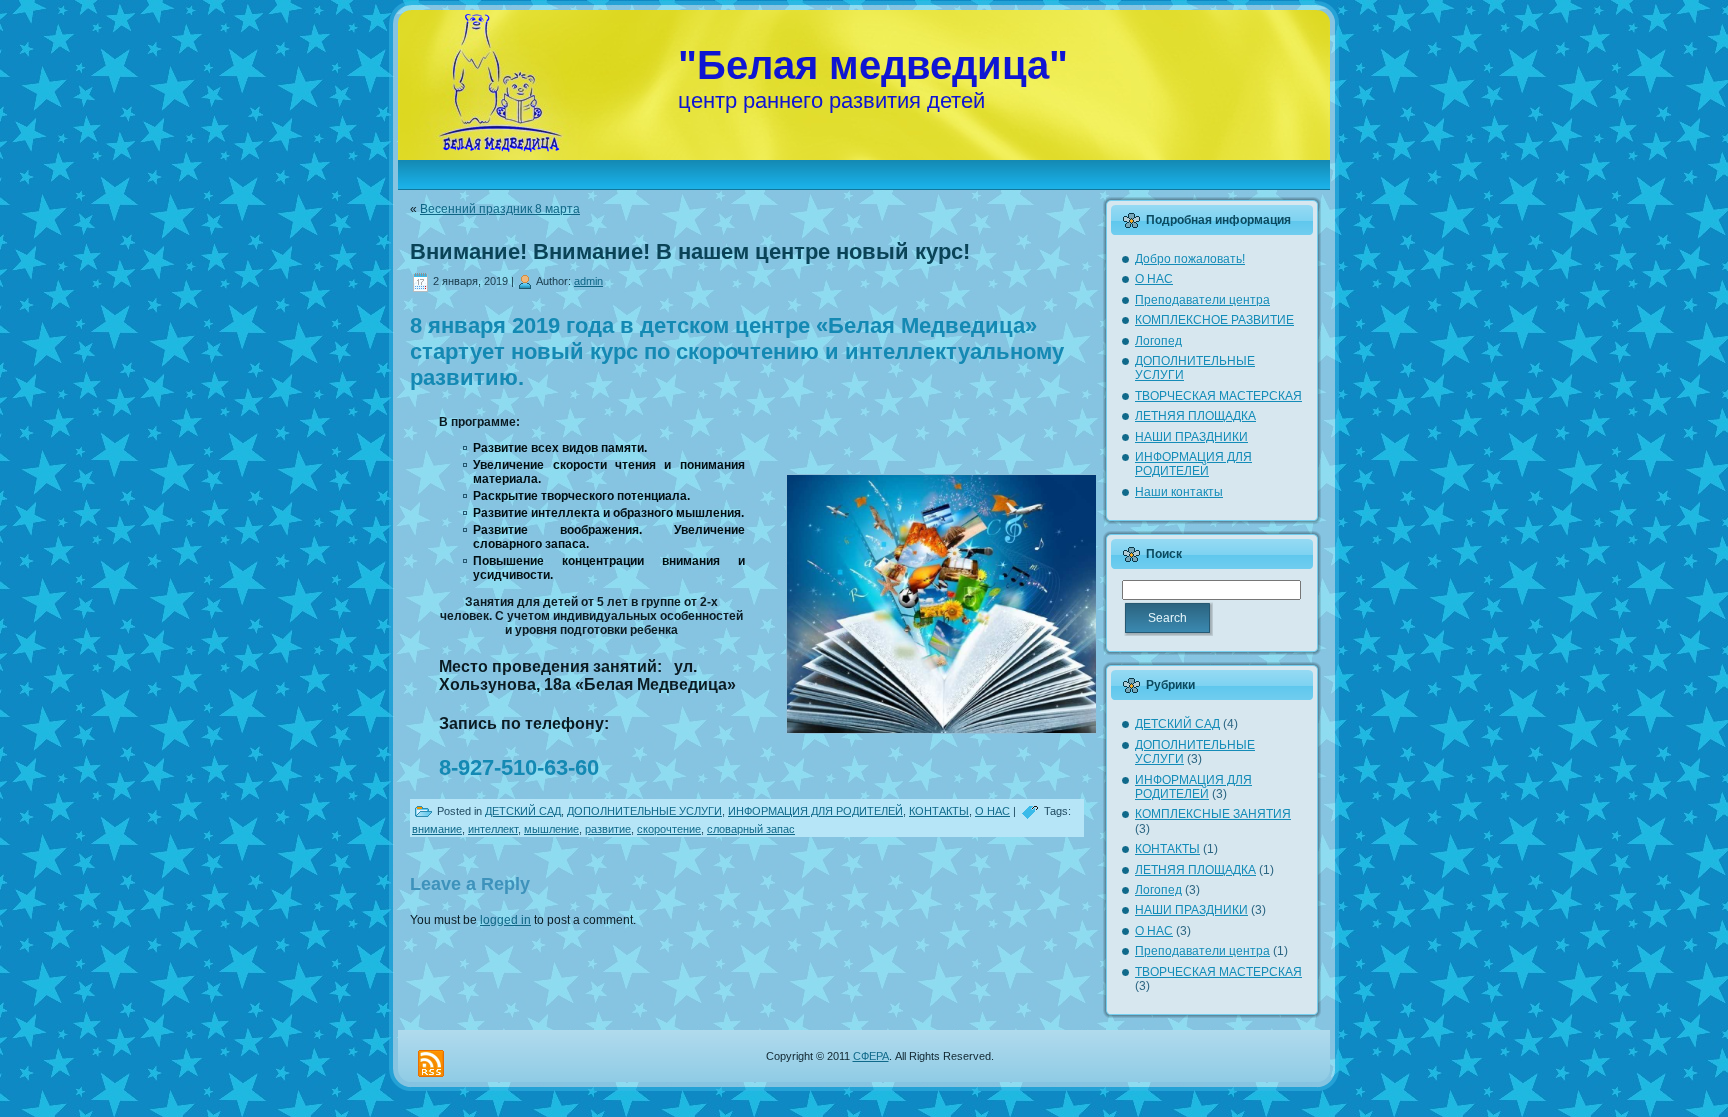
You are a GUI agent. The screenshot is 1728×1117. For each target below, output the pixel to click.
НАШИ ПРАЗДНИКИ (1191, 437)
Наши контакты (1179, 492)
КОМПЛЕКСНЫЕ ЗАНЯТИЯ (1213, 814)
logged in (505, 920)
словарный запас (751, 829)
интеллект (493, 829)
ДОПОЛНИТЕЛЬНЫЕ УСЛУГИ (644, 811)
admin (588, 281)
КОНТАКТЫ (939, 811)
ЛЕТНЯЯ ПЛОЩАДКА (1195, 416)
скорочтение (669, 829)
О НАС (992, 811)
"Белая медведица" (873, 65)
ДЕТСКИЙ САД (523, 811)
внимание (437, 829)
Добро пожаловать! (1190, 259)
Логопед (1158, 341)
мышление (551, 829)
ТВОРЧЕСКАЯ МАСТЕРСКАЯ (1218, 396)
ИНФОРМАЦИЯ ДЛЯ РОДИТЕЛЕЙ (815, 811)
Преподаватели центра (1202, 300)
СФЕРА (871, 1056)
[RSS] (431, 1063)
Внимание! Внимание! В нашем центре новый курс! (690, 251)
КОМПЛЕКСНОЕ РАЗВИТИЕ (1214, 320)
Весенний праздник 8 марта (500, 209)
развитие (608, 829)
